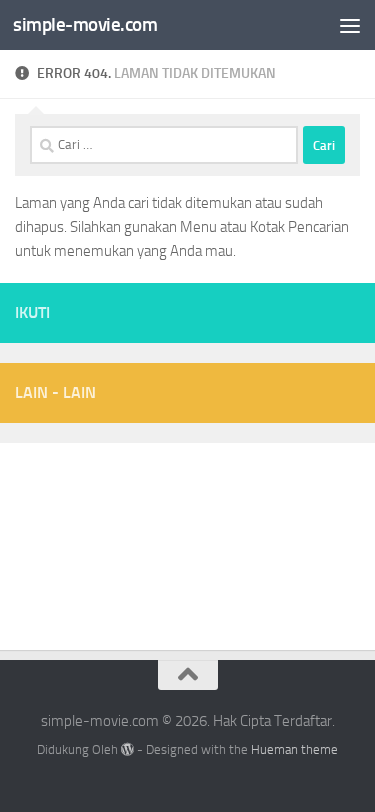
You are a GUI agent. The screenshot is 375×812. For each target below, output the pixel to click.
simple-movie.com (85, 24)
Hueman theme (294, 749)
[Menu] (350, 25)
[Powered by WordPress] (127, 749)
